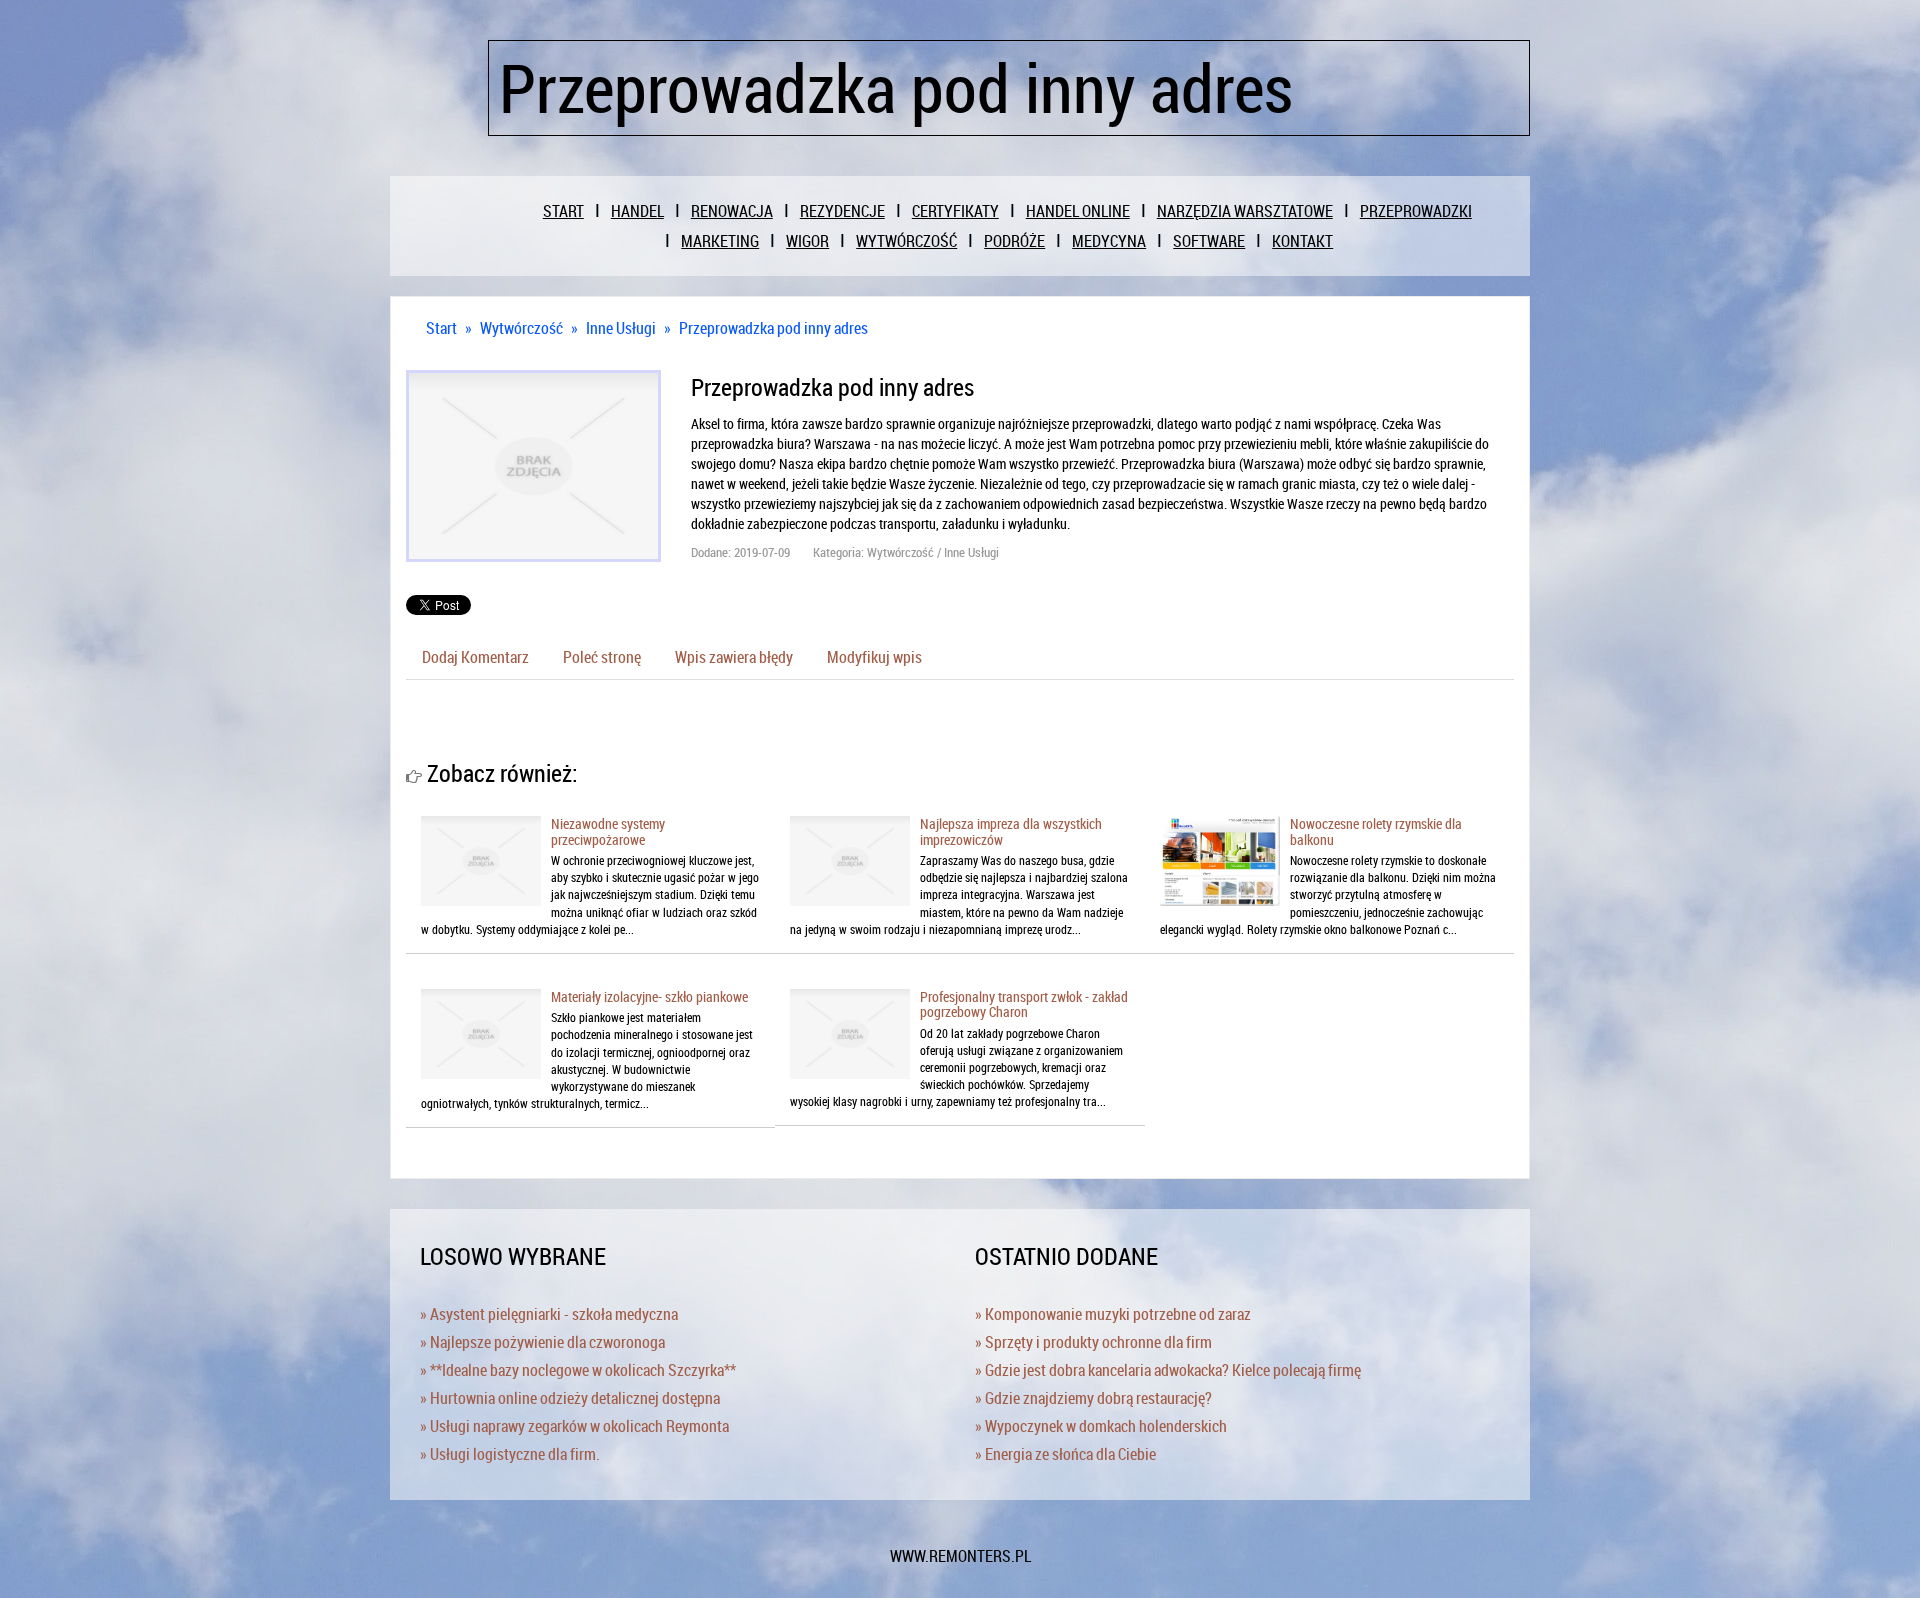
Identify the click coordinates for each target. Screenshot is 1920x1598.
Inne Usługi (621, 328)
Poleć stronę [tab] (602, 657)
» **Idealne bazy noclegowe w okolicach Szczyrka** (578, 1370)
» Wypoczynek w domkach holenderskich (1101, 1426)
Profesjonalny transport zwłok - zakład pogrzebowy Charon (1024, 1004)
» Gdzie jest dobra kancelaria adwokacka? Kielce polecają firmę (1168, 1370)
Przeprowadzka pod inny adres (773, 328)
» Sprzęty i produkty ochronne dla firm (1093, 1342)
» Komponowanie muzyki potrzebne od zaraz (1113, 1314)
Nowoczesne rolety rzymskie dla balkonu (1376, 831)
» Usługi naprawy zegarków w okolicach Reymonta (574, 1426)
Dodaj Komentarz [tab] (475, 657)
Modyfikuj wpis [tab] (874, 657)
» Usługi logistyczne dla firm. (510, 1454)
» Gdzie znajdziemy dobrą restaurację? (1093, 1398)
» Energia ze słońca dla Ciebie (1065, 1454)
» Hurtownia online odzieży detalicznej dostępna (570, 1398)
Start (441, 328)
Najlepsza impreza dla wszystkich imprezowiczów (1011, 831)
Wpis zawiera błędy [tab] (734, 657)
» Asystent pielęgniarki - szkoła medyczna (549, 1314)
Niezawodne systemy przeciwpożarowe (608, 831)
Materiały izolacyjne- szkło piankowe (649, 996)
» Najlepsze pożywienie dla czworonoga (542, 1342)
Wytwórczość (521, 328)
